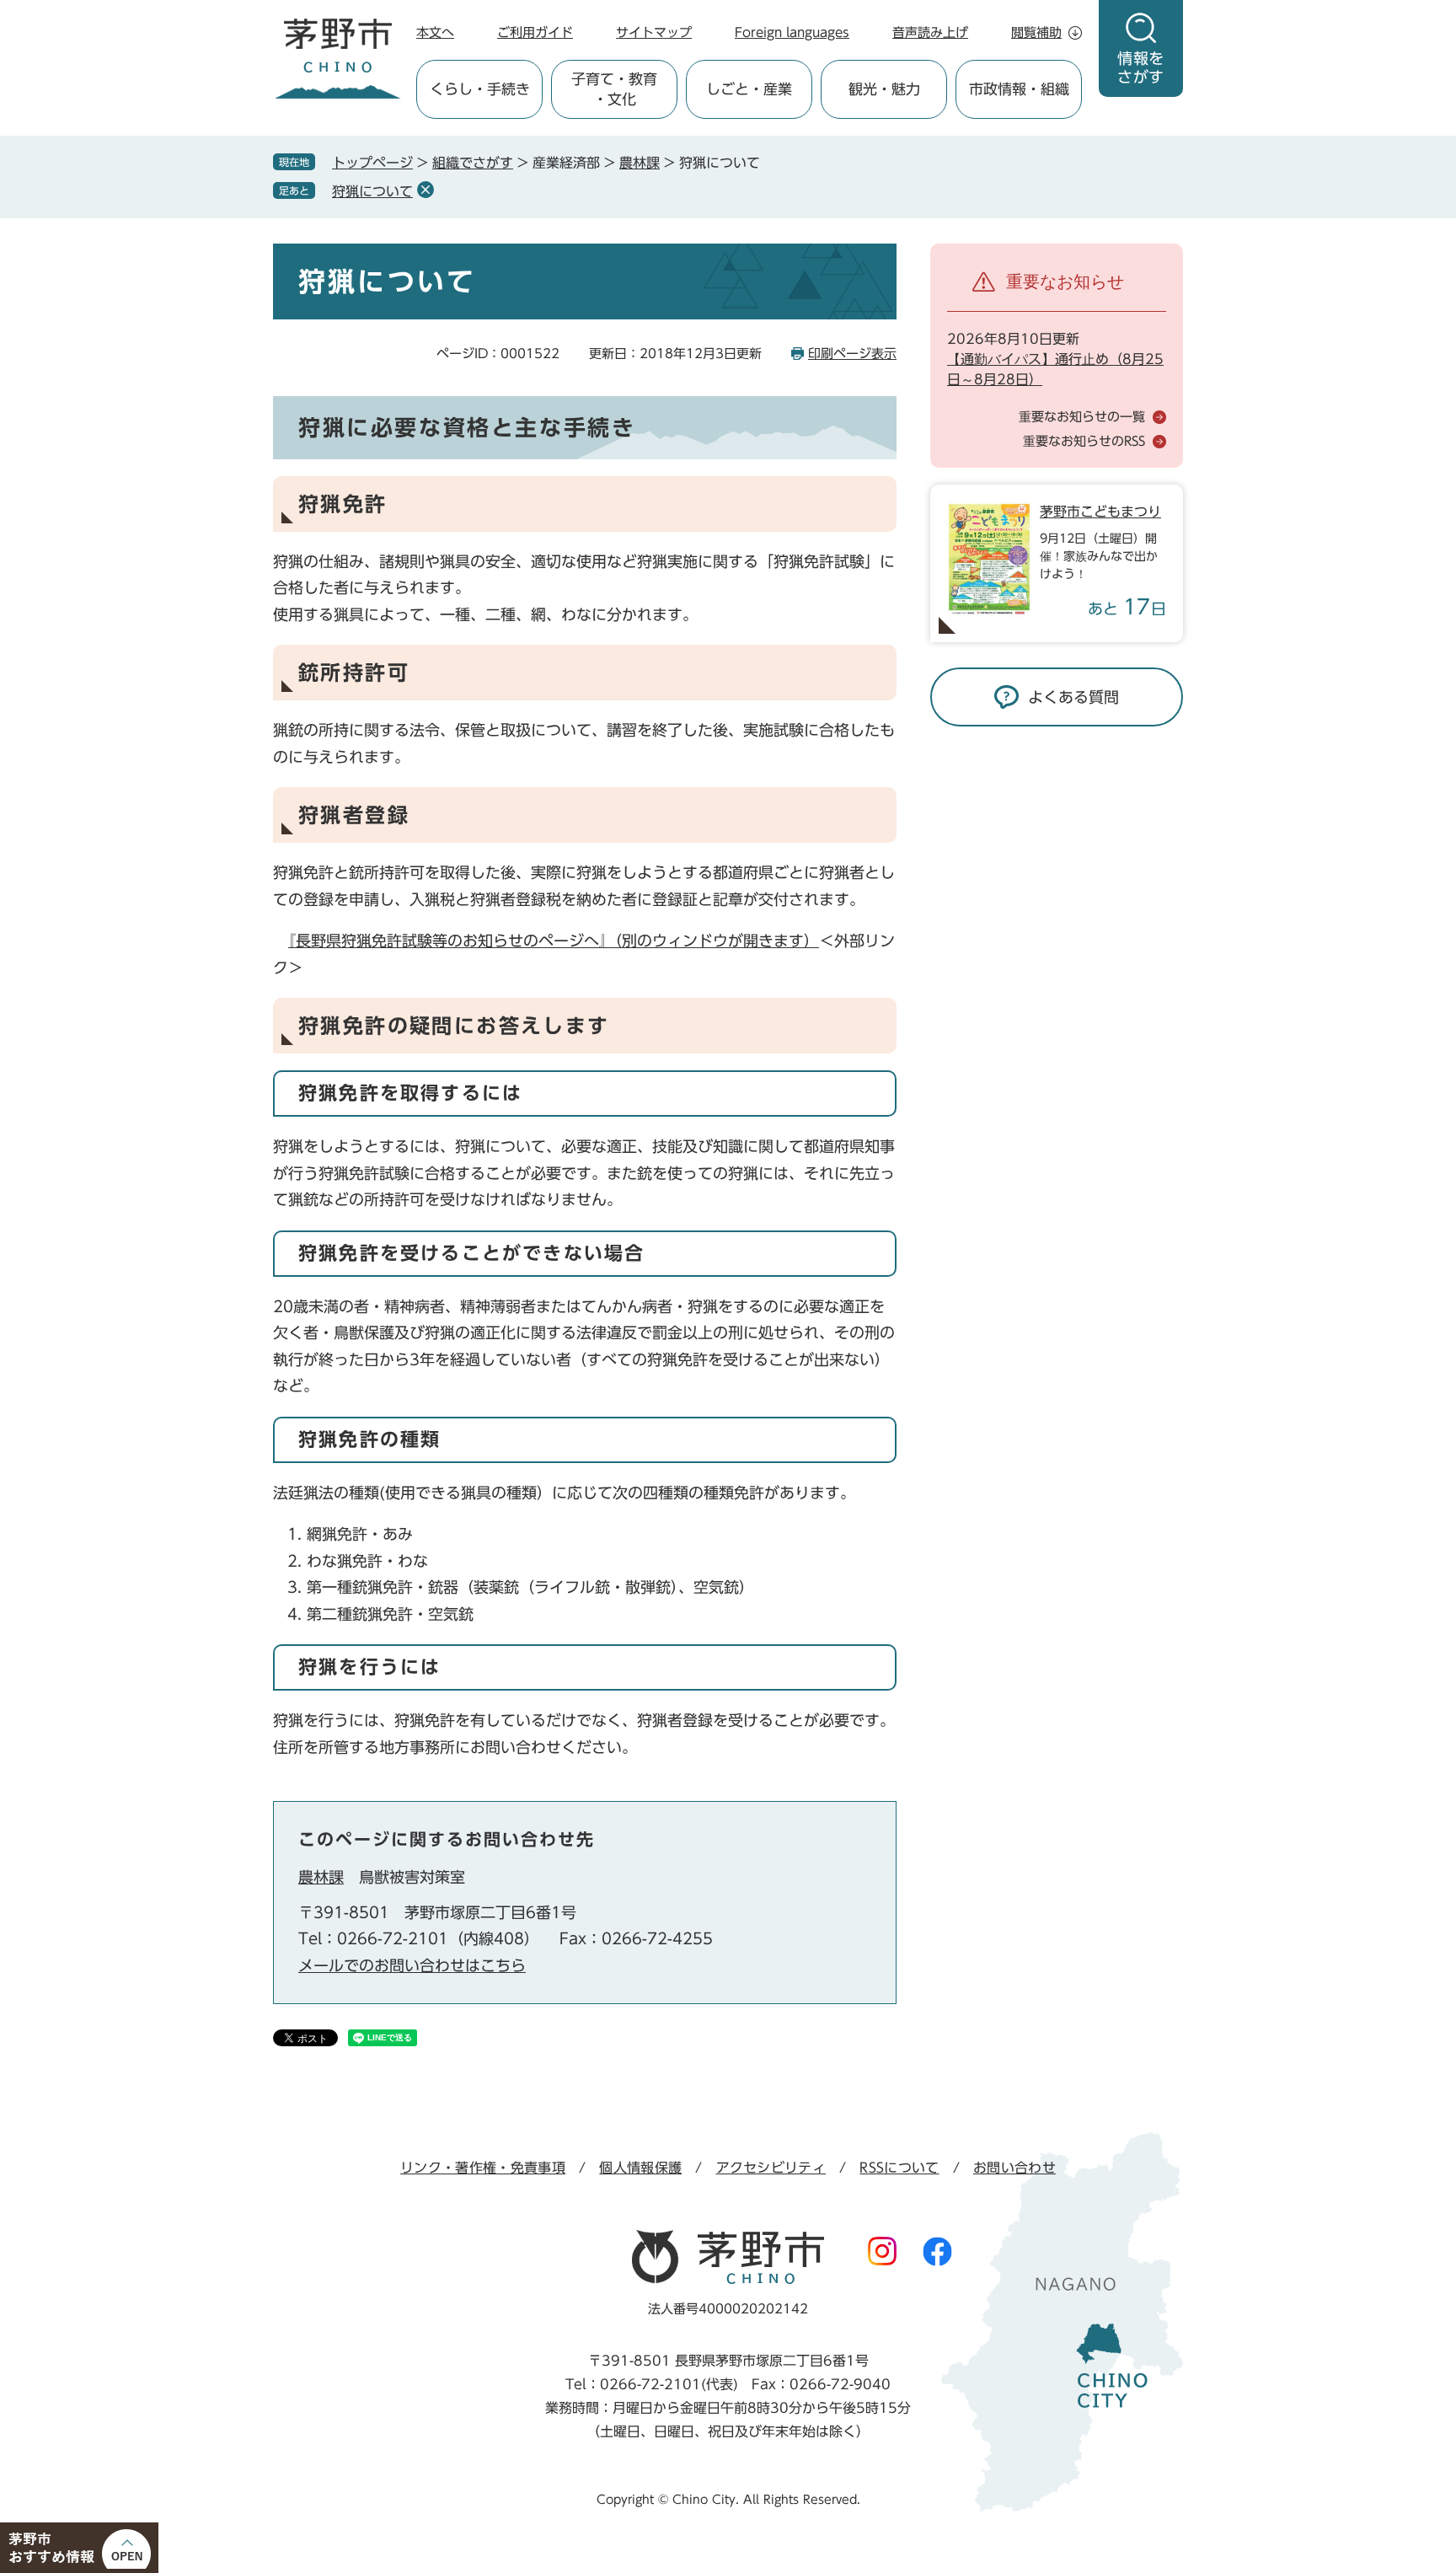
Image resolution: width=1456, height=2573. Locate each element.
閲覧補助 (1036, 32)
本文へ (435, 32)
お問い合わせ (1014, 2168)
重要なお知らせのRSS (1084, 441)
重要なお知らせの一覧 (1082, 417)
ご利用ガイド (535, 32)
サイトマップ (654, 32)
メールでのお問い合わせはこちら (412, 1965)
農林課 (640, 163)
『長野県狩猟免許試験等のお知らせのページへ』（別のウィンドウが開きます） (554, 941)
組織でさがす (473, 163)
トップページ (372, 163)
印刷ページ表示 (852, 354)
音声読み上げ (930, 32)
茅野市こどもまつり (1100, 512)
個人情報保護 (640, 2168)
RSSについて (899, 2168)
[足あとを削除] (426, 190)
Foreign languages (792, 32)
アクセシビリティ (771, 2168)
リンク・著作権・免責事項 (483, 2168)
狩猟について (372, 191)
